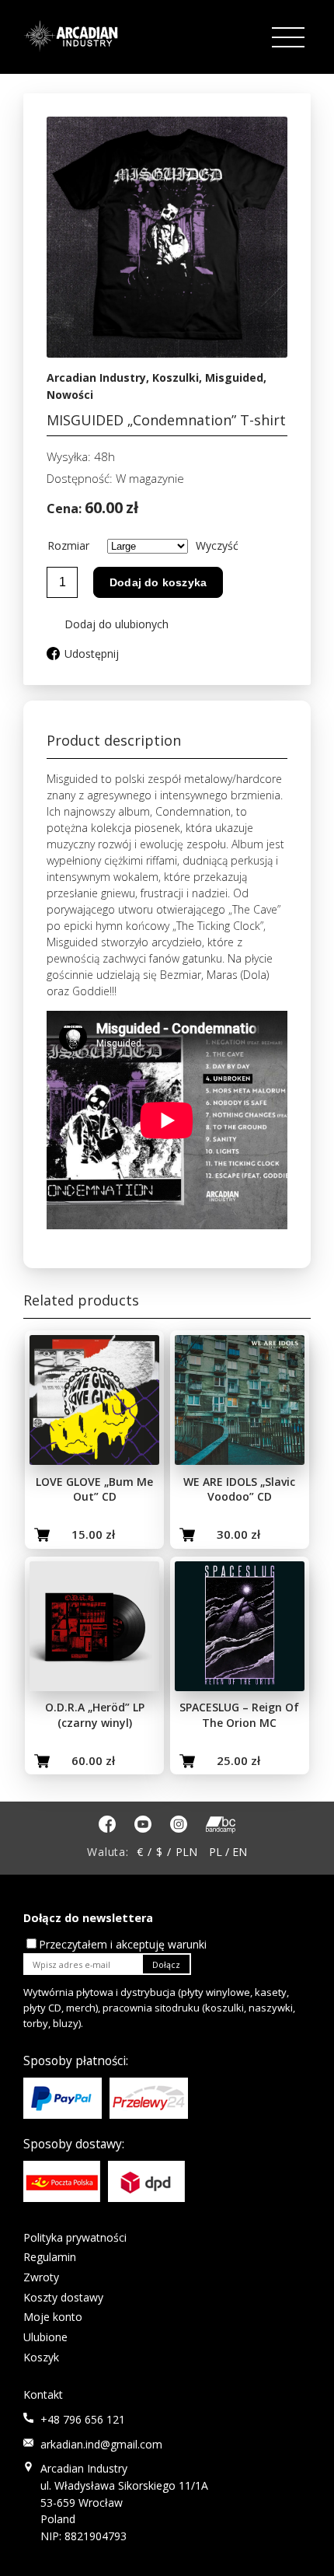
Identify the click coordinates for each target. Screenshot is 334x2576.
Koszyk (41, 2357)
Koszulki (176, 377)
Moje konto (53, 2317)
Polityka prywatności (75, 2237)
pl (216, 1852)
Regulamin (50, 2257)
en (240, 1852)
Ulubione (45, 2337)
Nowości (70, 395)
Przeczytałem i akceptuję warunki (123, 1944)
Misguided (234, 377)
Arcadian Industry (96, 377)
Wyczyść (217, 545)
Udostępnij (92, 654)
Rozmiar (68, 545)
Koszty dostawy (63, 2297)
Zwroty (41, 2277)
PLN (186, 1852)
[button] (108, 624)
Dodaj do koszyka (158, 582)
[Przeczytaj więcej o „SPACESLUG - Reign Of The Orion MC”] (187, 1761)
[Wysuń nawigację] (290, 38)
